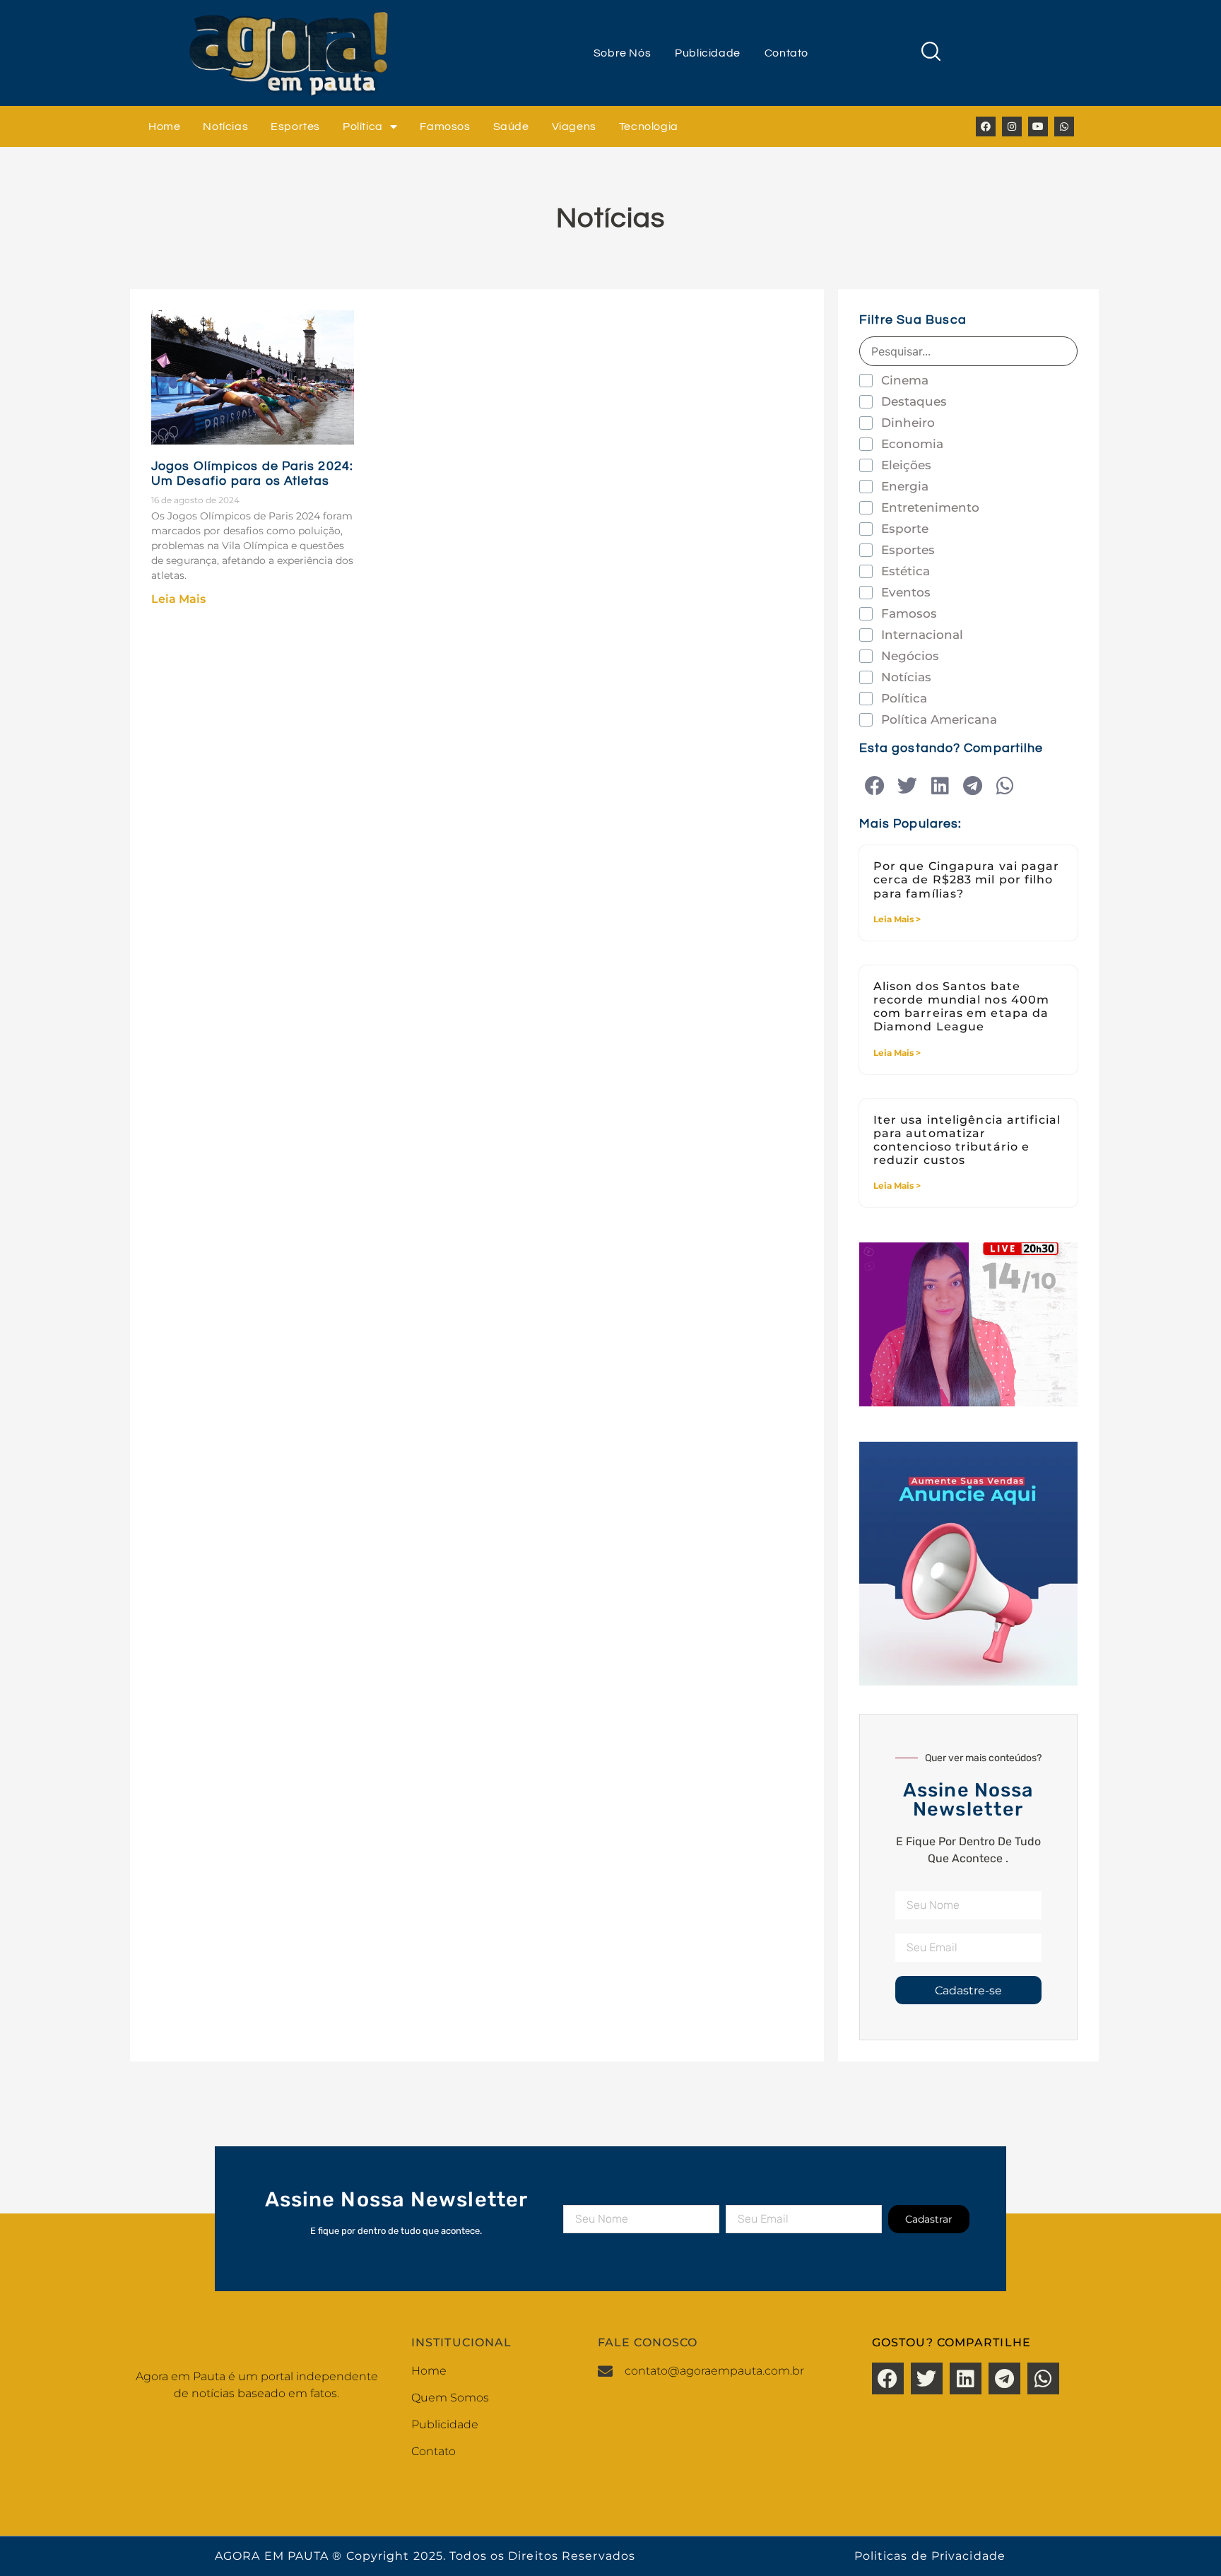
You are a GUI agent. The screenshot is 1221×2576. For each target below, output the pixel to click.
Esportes (295, 127)
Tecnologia (649, 127)
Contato (786, 53)
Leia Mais (178, 599)
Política (363, 127)
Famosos (445, 127)
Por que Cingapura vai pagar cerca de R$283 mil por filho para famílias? (967, 880)
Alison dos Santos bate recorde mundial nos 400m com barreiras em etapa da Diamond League (961, 1007)
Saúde (511, 127)
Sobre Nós (622, 53)
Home (164, 127)
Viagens (574, 127)
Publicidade (708, 53)
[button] (875, 786)
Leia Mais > (897, 919)
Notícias (225, 127)
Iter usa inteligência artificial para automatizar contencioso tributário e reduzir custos (967, 1140)
